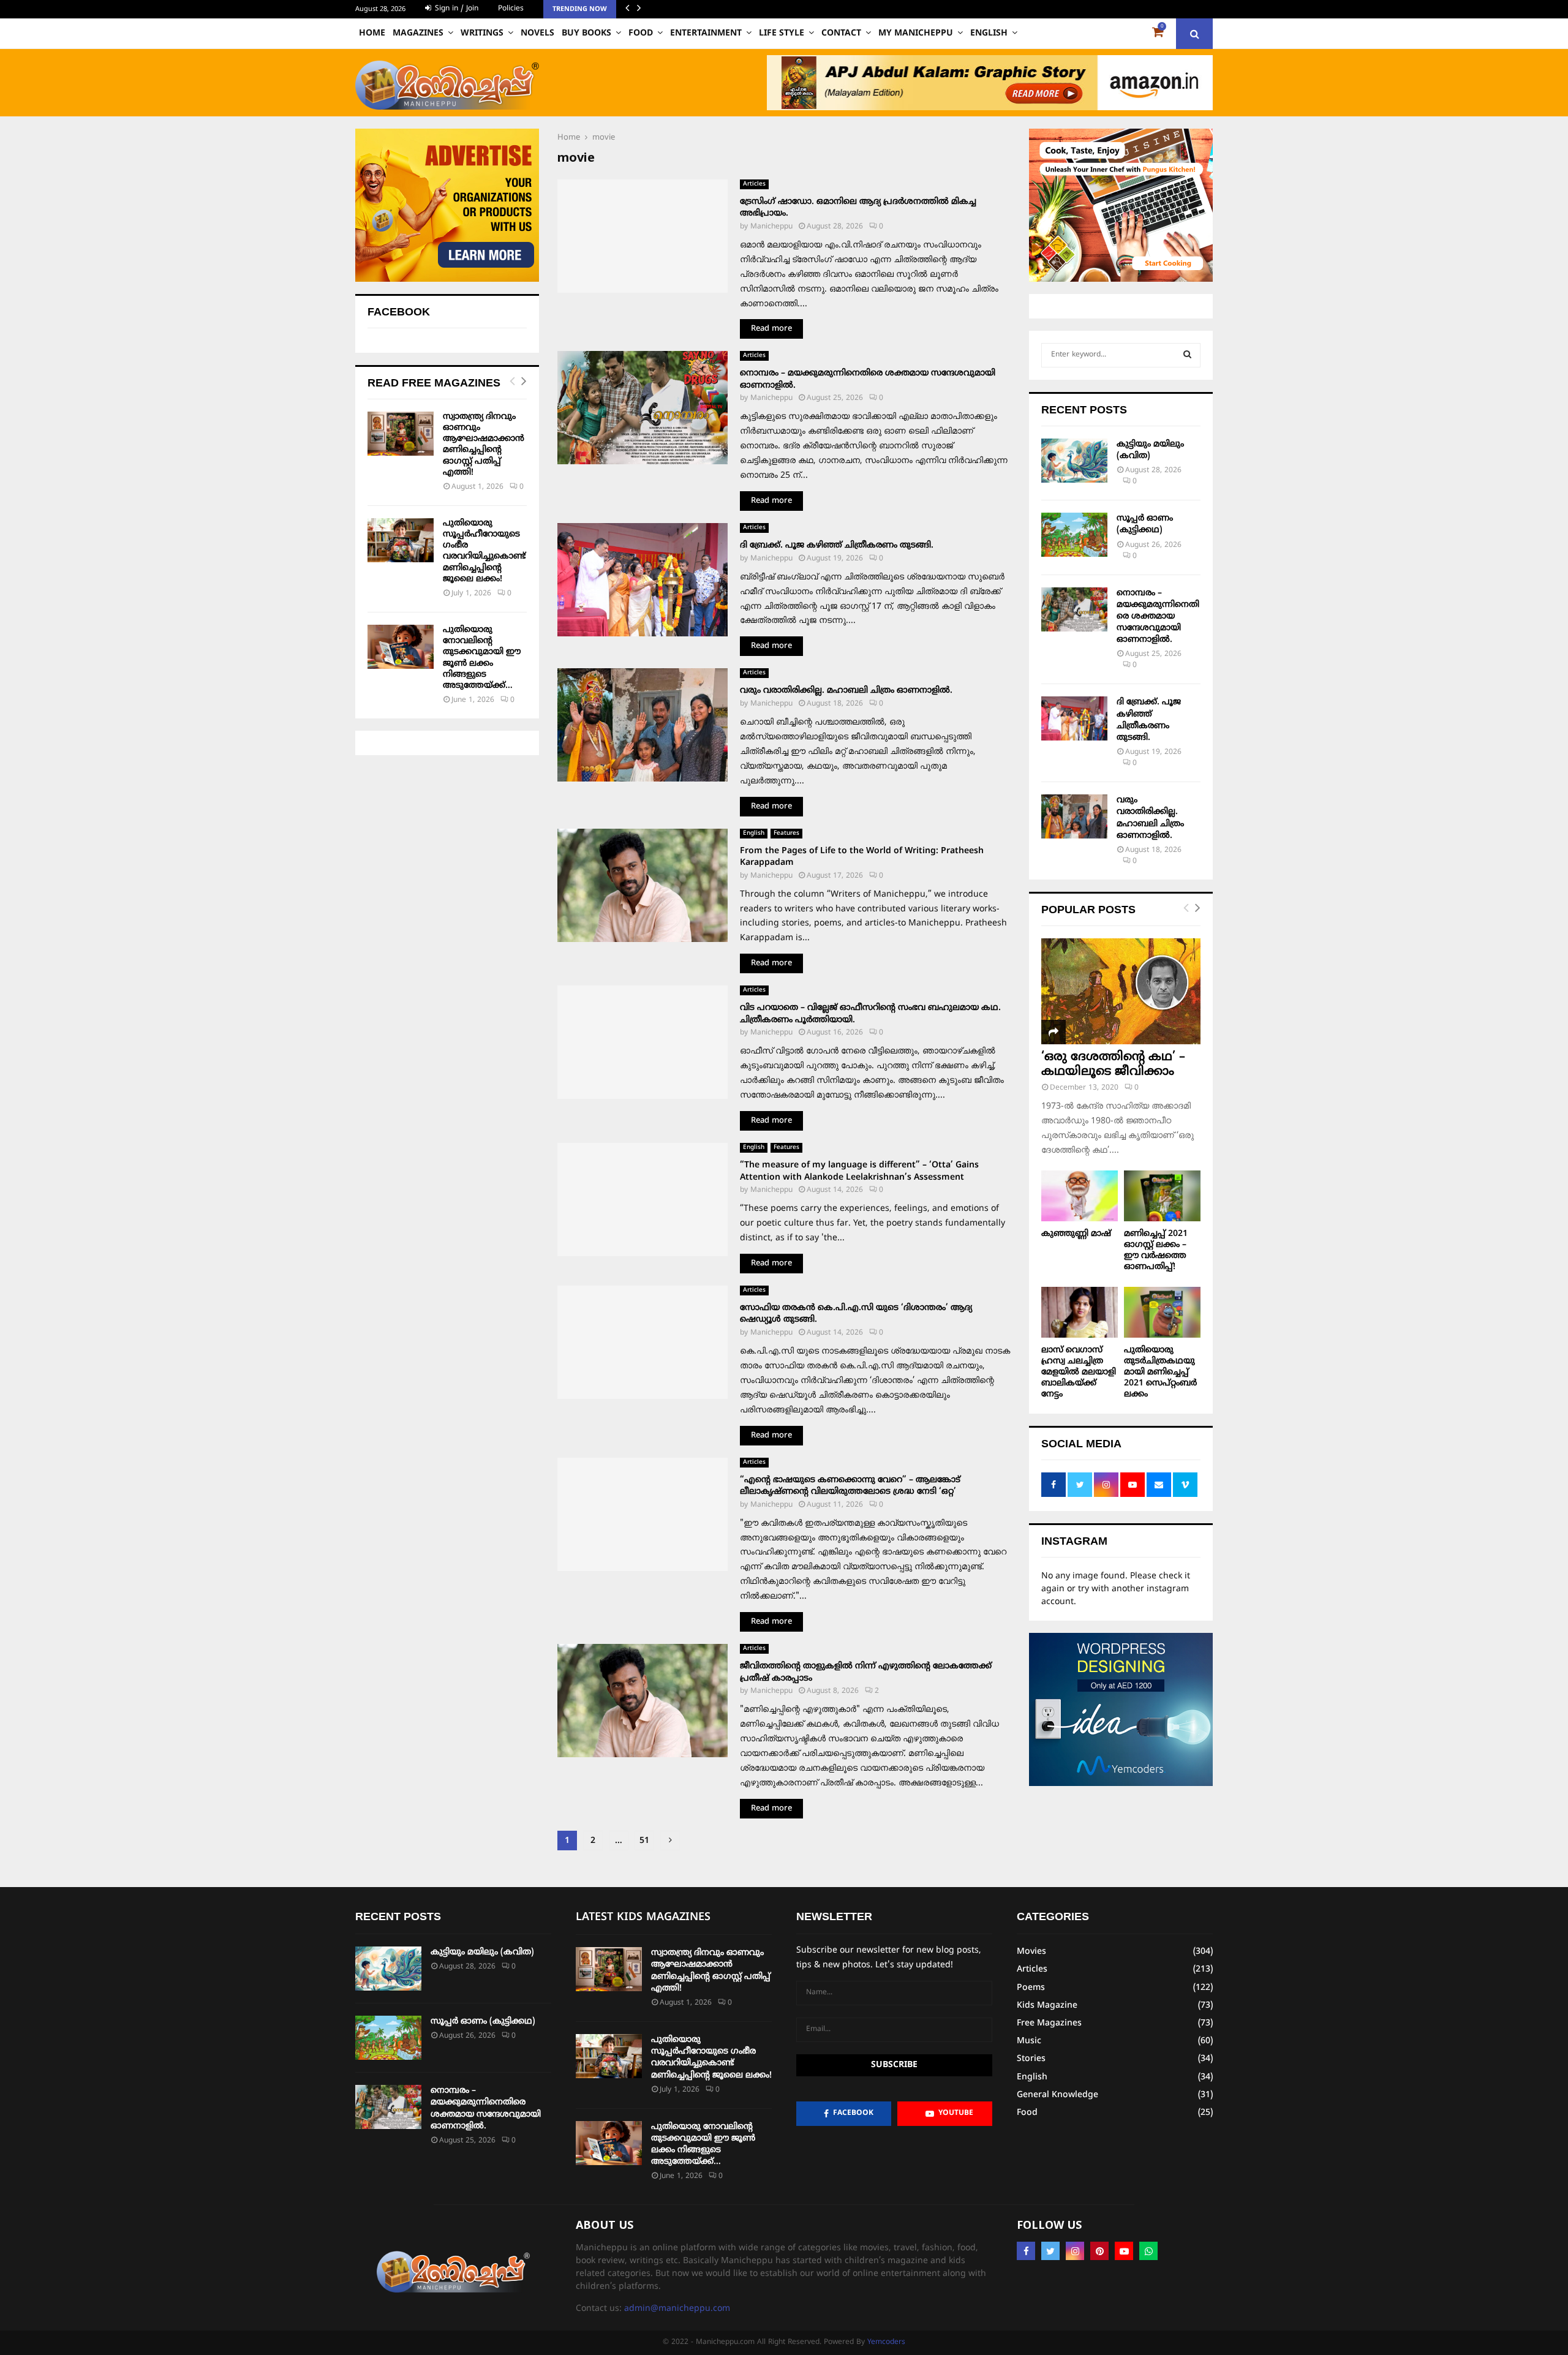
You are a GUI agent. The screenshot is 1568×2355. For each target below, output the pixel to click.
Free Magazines (1049, 2023)
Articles (754, 184)
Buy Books (586, 33)
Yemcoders (886, 2342)
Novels (537, 33)
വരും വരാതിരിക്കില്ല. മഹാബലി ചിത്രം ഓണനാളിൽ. (846, 691)
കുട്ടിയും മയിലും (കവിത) (482, 1952)
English (989, 33)
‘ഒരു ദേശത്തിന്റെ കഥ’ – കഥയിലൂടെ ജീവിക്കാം (1113, 1065)
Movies (1031, 1952)
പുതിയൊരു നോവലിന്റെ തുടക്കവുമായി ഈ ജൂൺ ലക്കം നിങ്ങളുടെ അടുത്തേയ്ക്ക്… (482, 658)
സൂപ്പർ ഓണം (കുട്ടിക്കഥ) (483, 2022)
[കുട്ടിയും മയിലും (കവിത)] (1074, 461)
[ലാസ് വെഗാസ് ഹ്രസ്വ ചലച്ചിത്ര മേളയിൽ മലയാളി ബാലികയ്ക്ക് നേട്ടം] (1080, 1312)
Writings (482, 33)
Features (786, 833)
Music (1029, 2041)
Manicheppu (771, 227)
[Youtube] (1124, 2251)
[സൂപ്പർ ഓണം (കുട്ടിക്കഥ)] (1074, 535)
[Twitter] (1050, 2251)
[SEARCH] (1187, 355)
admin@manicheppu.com (677, 2309)
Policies (511, 9)
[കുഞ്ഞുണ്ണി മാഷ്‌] (1080, 1196)
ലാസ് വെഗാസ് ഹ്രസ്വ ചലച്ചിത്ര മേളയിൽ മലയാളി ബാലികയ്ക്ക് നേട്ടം (1079, 1372)
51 (644, 1841)
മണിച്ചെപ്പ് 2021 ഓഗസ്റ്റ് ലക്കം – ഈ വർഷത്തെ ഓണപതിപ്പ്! (1156, 1250)
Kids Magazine (1047, 2006)
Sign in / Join (455, 9)
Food (641, 33)
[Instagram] (1075, 2251)
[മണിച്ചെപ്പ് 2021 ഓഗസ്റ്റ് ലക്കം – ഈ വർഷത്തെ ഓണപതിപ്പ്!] (1162, 1196)
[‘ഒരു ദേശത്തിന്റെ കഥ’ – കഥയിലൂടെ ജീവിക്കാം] (1121, 991)
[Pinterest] (1099, 2251)
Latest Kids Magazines (643, 1917)
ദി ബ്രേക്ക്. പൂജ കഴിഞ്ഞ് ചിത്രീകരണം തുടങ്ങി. (837, 545)
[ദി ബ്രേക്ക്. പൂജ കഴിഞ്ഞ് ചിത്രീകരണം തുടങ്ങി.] (1074, 718)
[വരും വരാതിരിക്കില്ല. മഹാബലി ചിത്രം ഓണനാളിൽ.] (1074, 816)
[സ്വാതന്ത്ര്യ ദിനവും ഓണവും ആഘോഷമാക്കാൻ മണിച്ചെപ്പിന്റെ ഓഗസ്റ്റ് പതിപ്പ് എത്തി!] (401, 434)
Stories (1031, 2059)
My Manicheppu (916, 33)
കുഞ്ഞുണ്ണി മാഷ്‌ (1076, 1234)
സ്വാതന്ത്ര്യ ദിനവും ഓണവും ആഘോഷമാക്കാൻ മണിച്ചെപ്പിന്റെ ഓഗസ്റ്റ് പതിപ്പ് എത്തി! (484, 445)
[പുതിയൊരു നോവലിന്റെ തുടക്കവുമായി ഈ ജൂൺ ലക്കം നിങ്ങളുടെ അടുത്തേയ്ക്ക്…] (401, 647)
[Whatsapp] (1148, 2251)
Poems (1031, 1988)
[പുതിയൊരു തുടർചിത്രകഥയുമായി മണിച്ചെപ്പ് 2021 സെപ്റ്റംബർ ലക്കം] (1162, 1312)
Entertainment (706, 33)
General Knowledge (1057, 2095)
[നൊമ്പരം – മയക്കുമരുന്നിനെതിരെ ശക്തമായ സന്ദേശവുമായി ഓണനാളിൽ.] (1074, 609)
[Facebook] (1026, 2251)
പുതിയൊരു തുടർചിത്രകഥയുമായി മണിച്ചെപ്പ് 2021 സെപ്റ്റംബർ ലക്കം (1160, 1372)
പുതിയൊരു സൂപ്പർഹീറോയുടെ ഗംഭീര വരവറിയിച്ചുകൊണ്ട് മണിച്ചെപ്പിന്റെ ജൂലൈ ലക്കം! (484, 551)
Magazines (418, 33)
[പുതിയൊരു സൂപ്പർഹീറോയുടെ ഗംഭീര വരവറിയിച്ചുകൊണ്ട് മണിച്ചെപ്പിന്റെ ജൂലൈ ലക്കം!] (401, 540)
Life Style (782, 33)
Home (372, 33)
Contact (841, 33)
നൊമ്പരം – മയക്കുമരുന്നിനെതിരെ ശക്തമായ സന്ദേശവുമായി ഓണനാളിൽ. (1158, 617)
